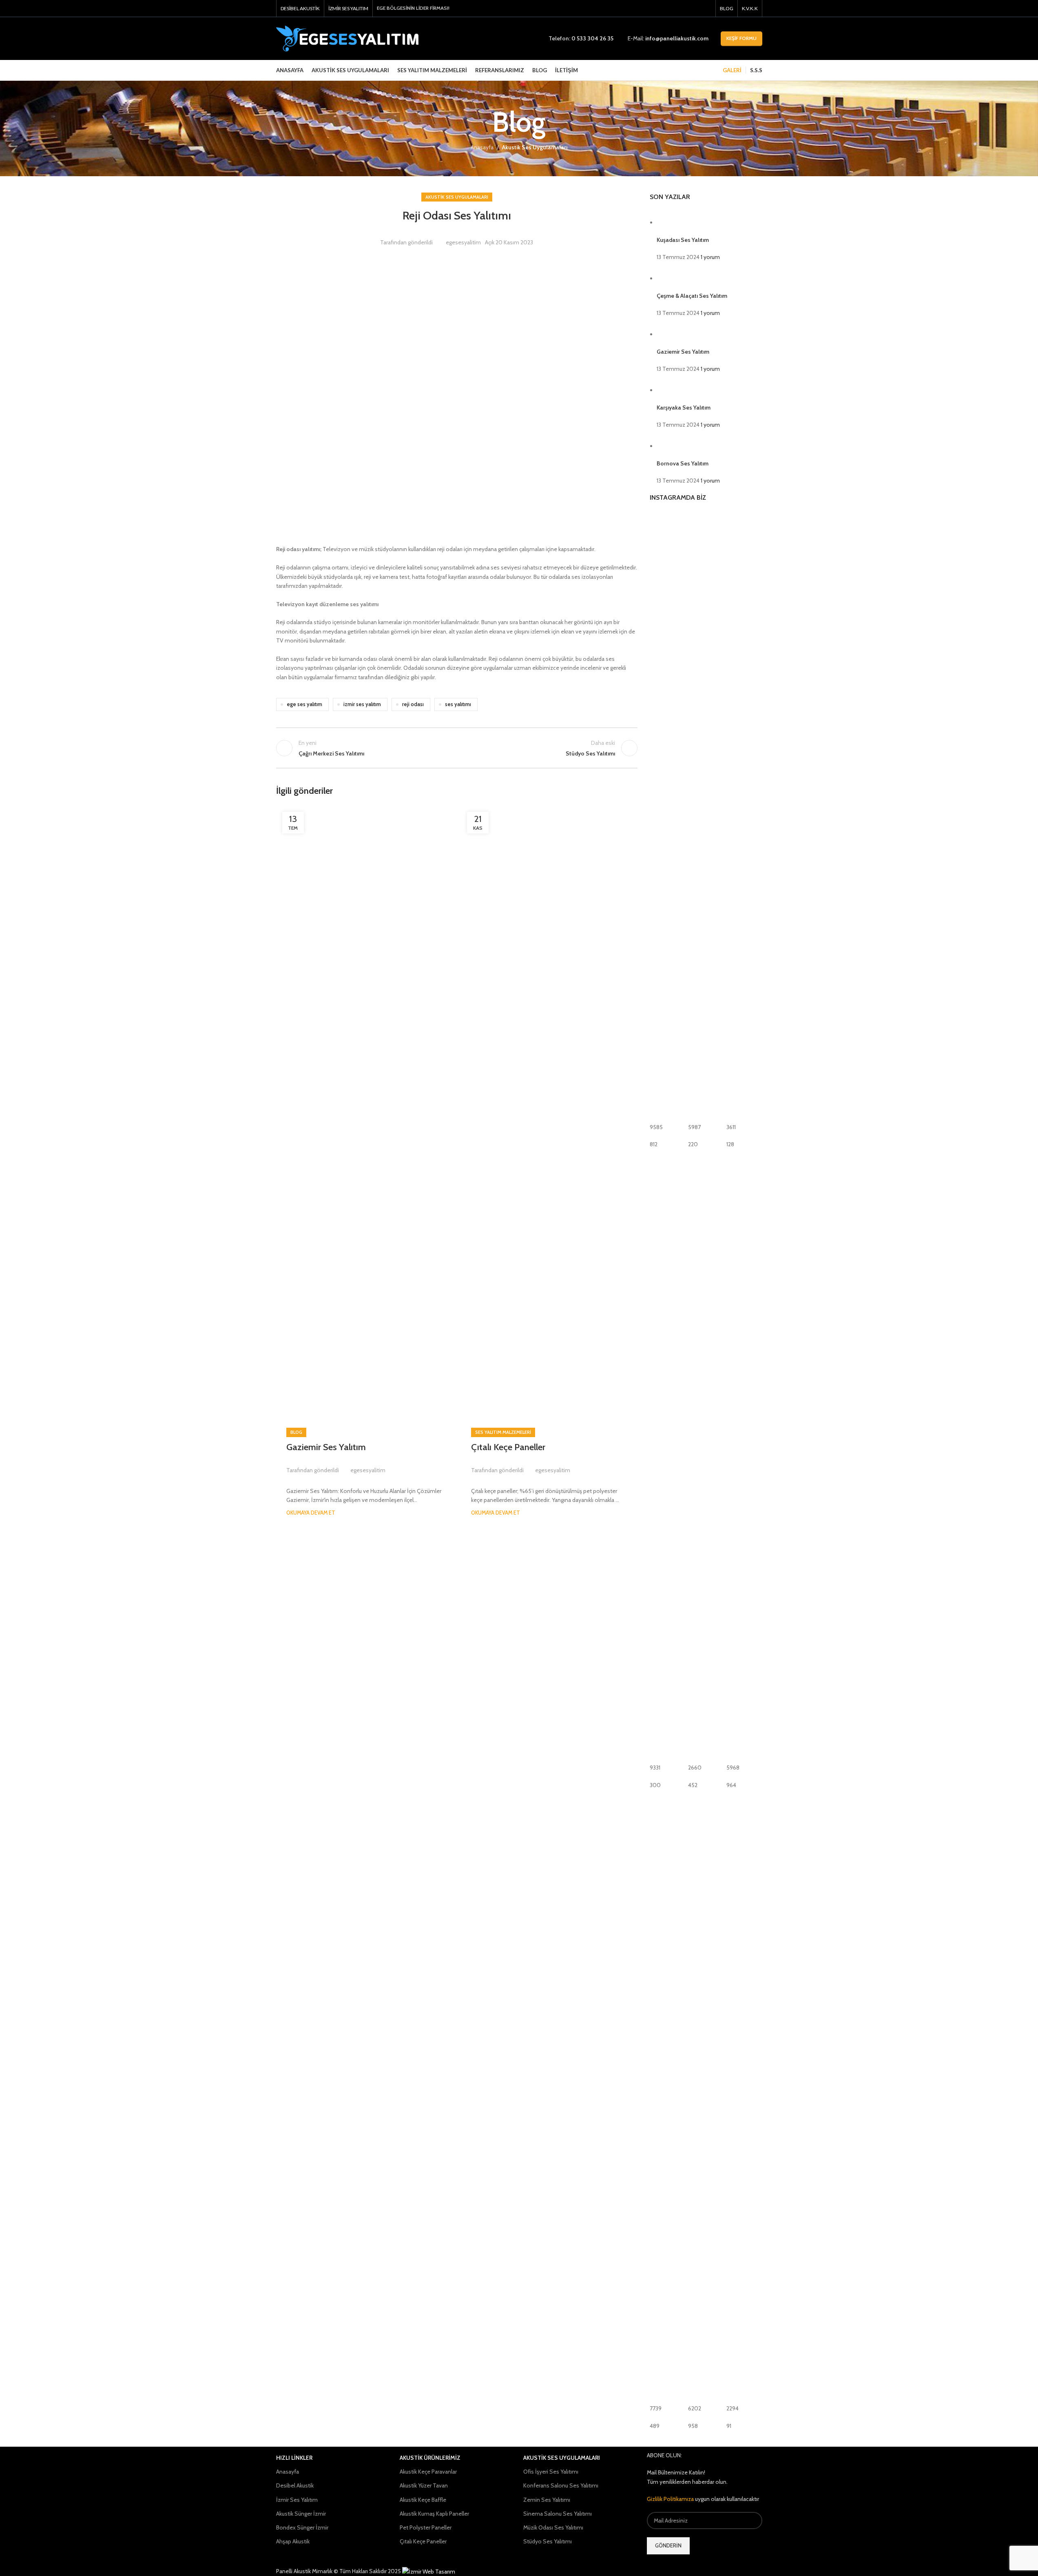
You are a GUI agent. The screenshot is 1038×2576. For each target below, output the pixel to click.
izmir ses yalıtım (362, 704)
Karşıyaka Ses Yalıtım (684, 408)
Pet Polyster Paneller (426, 2527)
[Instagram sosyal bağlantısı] (696, 8)
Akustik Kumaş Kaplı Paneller (434, 2514)
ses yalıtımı (458, 704)
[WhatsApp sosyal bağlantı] (706, 8)
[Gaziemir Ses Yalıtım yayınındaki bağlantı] (364, 1112)
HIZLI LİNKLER (294, 2458)
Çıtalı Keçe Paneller (508, 1447)
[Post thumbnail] (672, 222)
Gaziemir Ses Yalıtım (326, 1447)
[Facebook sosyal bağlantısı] (685, 8)
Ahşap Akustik (293, 2541)
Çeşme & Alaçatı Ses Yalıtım (692, 296)
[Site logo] (347, 38)
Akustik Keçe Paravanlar (428, 2472)
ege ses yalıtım (304, 704)
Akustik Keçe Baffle (423, 2500)
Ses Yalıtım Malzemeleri (503, 1432)
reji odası (413, 704)
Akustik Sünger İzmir (301, 2514)
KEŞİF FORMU (741, 38)
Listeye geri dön (457, 748)
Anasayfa (482, 147)
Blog (296, 1432)
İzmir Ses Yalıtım (297, 2500)
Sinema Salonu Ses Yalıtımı (558, 2514)
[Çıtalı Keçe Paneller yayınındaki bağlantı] (549, 1112)
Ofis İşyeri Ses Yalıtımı (551, 2472)
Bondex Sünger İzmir (302, 2527)
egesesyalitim (463, 242)
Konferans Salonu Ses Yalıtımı (561, 2485)
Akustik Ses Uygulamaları (535, 147)
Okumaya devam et (311, 1513)
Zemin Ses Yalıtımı (547, 2500)
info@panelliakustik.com (677, 38)
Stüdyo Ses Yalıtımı (548, 2541)
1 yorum (710, 257)
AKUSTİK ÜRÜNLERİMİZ (430, 2458)
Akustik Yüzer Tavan (424, 2485)
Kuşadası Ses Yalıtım (683, 240)
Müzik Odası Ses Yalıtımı (553, 2527)
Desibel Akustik (295, 2485)
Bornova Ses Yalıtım (683, 463)
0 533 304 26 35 (592, 38)
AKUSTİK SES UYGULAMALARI (562, 2458)
